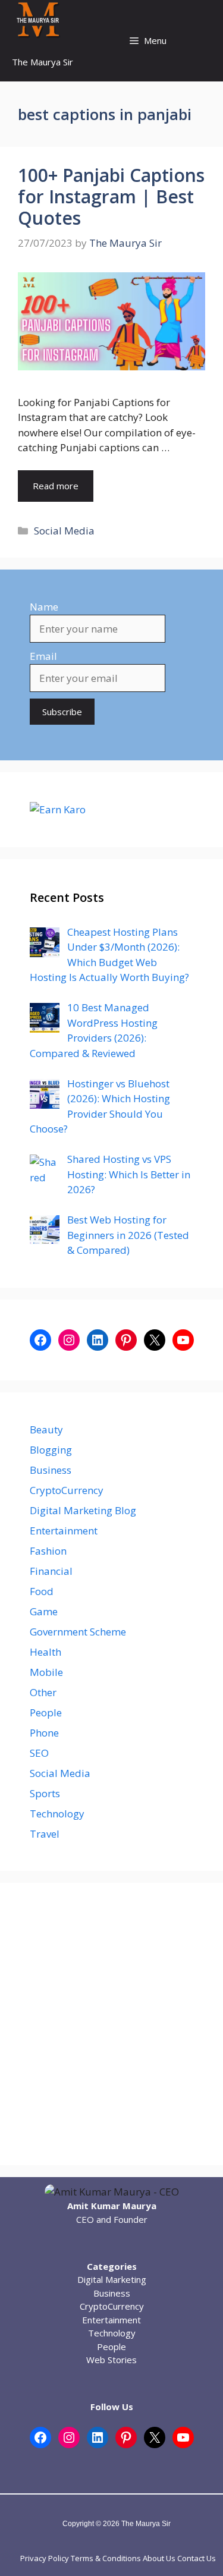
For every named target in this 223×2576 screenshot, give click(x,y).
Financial (51, 1571)
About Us (159, 2558)
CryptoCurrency (67, 1490)
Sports (45, 1793)
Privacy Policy (45, 2558)
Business (51, 1470)
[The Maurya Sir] (38, 21)
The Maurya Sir (43, 62)
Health (45, 1652)
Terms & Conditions (106, 2558)
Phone (44, 1733)
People (46, 1712)
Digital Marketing (112, 2279)
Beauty (46, 1429)
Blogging (51, 1450)
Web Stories (111, 2360)
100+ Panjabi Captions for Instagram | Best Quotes (111, 196)
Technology (57, 1814)
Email (43, 656)
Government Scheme (78, 1632)
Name (44, 607)
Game (44, 1611)
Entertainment (64, 1531)
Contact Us (197, 2558)
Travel (45, 1834)
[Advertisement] (111, 2024)
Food (42, 1591)
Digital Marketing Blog (83, 1510)
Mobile (46, 1672)
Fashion (48, 1551)
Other (43, 1692)
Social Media (64, 531)
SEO (39, 1753)
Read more (56, 486)
